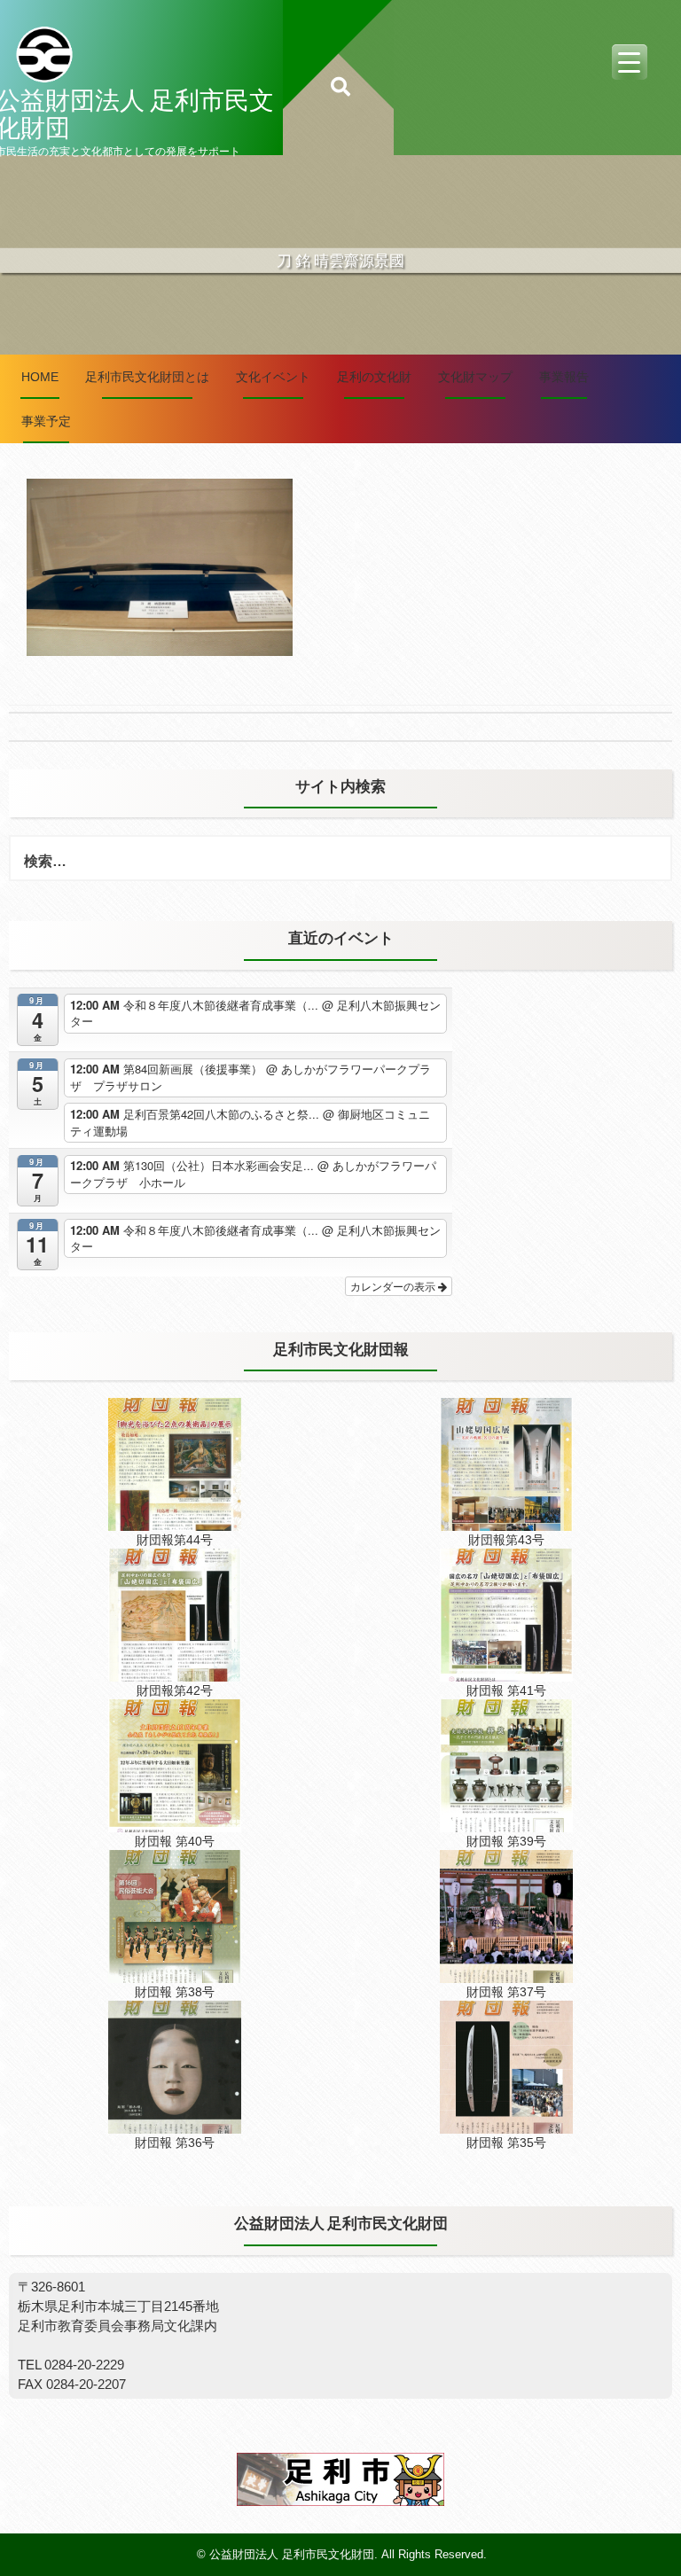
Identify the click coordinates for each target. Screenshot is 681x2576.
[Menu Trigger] (630, 62)
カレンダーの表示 (394, 1286)
